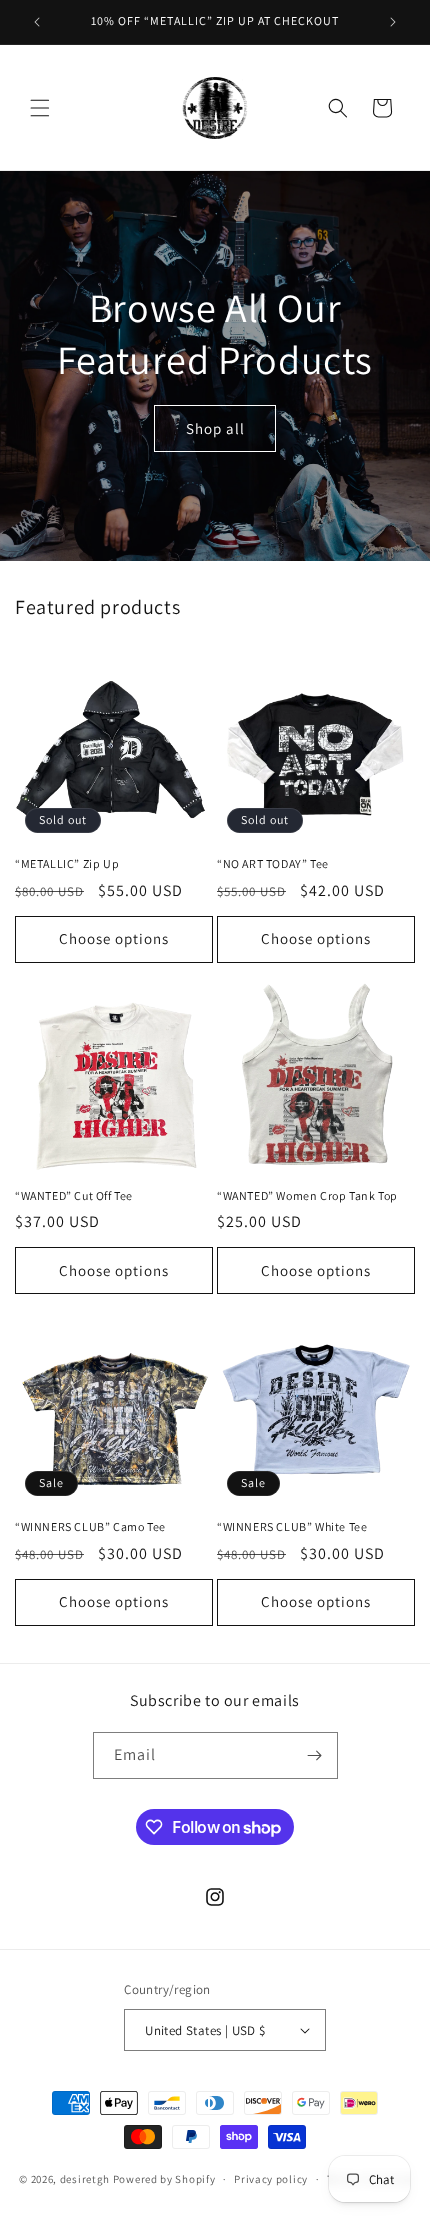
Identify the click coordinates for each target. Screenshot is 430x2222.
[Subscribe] (315, 1755)
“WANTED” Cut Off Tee (74, 1195)
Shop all (215, 427)
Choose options (114, 938)
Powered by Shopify (164, 2179)
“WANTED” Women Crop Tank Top (307, 1195)
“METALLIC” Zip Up (67, 863)
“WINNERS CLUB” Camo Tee (90, 1526)
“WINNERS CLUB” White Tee (292, 1526)
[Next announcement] (393, 22)
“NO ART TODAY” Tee (273, 863)
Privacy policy (271, 2179)
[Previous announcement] (37, 22)
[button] (40, 108)
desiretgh (85, 2179)
